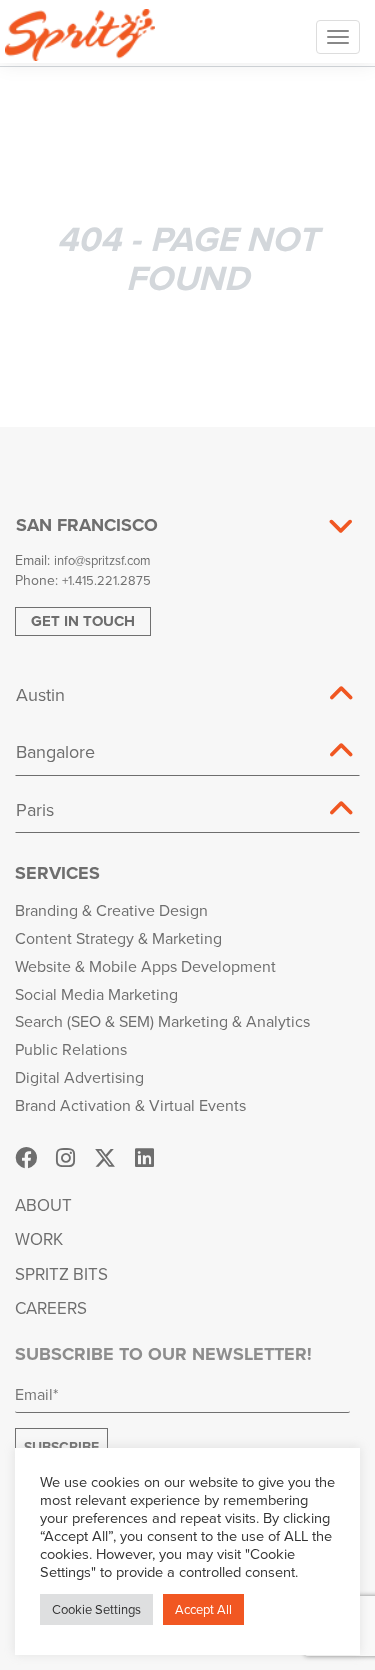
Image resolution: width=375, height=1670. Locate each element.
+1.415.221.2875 (106, 580)
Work (39, 1239)
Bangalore (55, 751)
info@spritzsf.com (102, 560)
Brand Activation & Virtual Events (130, 1105)
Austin (40, 694)
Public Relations (71, 1049)
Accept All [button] (203, 1609)
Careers (51, 1308)
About (43, 1205)
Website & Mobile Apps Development (145, 966)
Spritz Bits (61, 1274)
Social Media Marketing (96, 994)
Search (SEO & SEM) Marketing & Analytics (162, 1021)
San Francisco (87, 525)
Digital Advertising (79, 1077)
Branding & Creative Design (111, 910)
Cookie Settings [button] (96, 1609)
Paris (35, 809)
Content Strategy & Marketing (118, 938)
